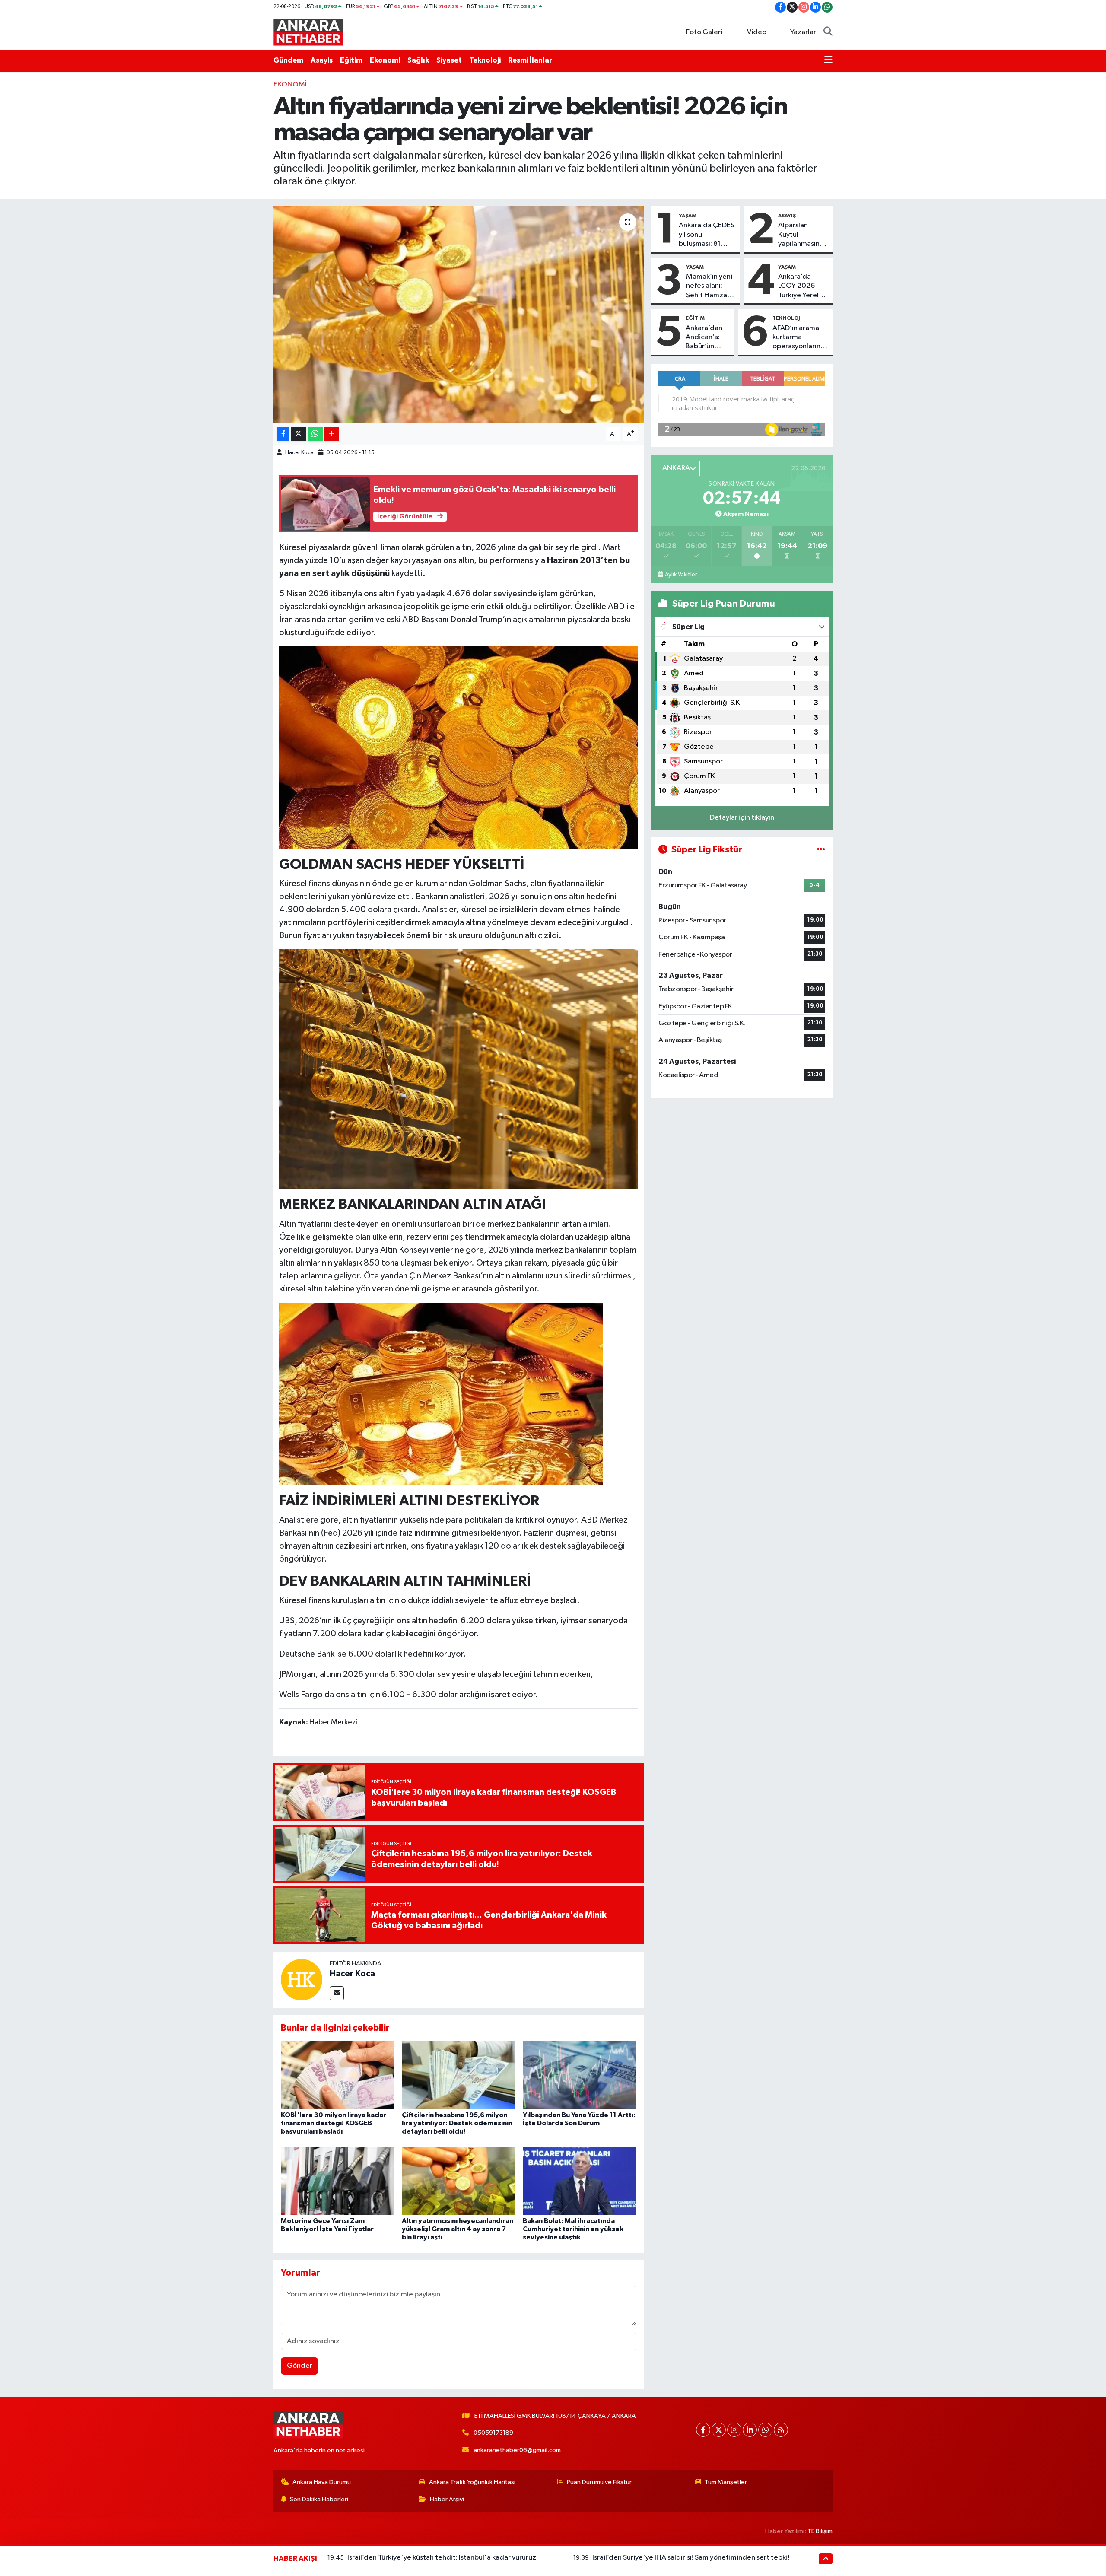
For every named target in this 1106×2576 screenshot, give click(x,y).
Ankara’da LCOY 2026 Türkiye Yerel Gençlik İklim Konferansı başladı (798, 286)
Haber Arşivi (447, 2499)
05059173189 (493, 2433)
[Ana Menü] (828, 60)
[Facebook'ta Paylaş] (283, 434)
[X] (719, 2430)
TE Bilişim (820, 2531)
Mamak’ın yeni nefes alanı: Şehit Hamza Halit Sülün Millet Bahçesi (709, 286)
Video (757, 32)
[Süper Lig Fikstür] (821, 850)
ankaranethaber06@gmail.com (517, 2450)
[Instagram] (734, 2430)
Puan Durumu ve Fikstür (599, 2482)
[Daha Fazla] (332, 434)
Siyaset (449, 60)
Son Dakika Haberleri (319, 2499)
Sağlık (418, 60)
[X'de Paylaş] (299, 434)
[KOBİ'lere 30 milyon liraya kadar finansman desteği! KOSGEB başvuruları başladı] (338, 2075)
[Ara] (828, 32)
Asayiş (322, 60)
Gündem (288, 60)
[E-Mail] (337, 1993)
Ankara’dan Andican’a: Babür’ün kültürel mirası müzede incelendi (704, 338)
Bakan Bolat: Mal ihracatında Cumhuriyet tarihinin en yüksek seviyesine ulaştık (573, 2229)
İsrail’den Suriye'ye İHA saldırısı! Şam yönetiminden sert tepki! (691, 2558)
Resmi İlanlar (530, 60)
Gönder (300, 2366)
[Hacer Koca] (302, 1980)
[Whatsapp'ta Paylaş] (315, 434)
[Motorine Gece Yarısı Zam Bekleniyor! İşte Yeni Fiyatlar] (338, 2181)
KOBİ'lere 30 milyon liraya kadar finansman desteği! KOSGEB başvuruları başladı (334, 2123)
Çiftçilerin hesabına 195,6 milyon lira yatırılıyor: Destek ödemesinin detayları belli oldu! (457, 2123)
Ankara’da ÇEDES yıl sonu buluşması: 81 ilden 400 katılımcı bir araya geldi (707, 235)
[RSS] (781, 2430)
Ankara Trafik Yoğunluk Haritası (472, 2482)
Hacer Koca (299, 453)
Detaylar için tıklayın (742, 818)
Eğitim (351, 60)
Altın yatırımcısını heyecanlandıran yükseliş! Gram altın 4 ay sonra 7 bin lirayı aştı (458, 2229)
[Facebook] (703, 2430)
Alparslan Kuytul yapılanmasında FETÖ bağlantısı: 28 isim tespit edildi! (803, 235)
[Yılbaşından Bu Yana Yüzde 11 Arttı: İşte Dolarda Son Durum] (580, 2075)
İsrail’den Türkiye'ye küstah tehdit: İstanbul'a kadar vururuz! (443, 2558)
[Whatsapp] (765, 2430)
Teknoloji (485, 60)
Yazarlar (803, 32)
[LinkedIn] (750, 2430)
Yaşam (688, 216)
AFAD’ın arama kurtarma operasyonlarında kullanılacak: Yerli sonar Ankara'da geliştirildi (801, 338)
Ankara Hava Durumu (322, 2482)
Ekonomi (385, 60)
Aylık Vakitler (681, 575)
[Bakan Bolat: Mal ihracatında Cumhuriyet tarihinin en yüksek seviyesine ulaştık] (580, 2181)
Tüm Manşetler (726, 2482)
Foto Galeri (704, 32)
